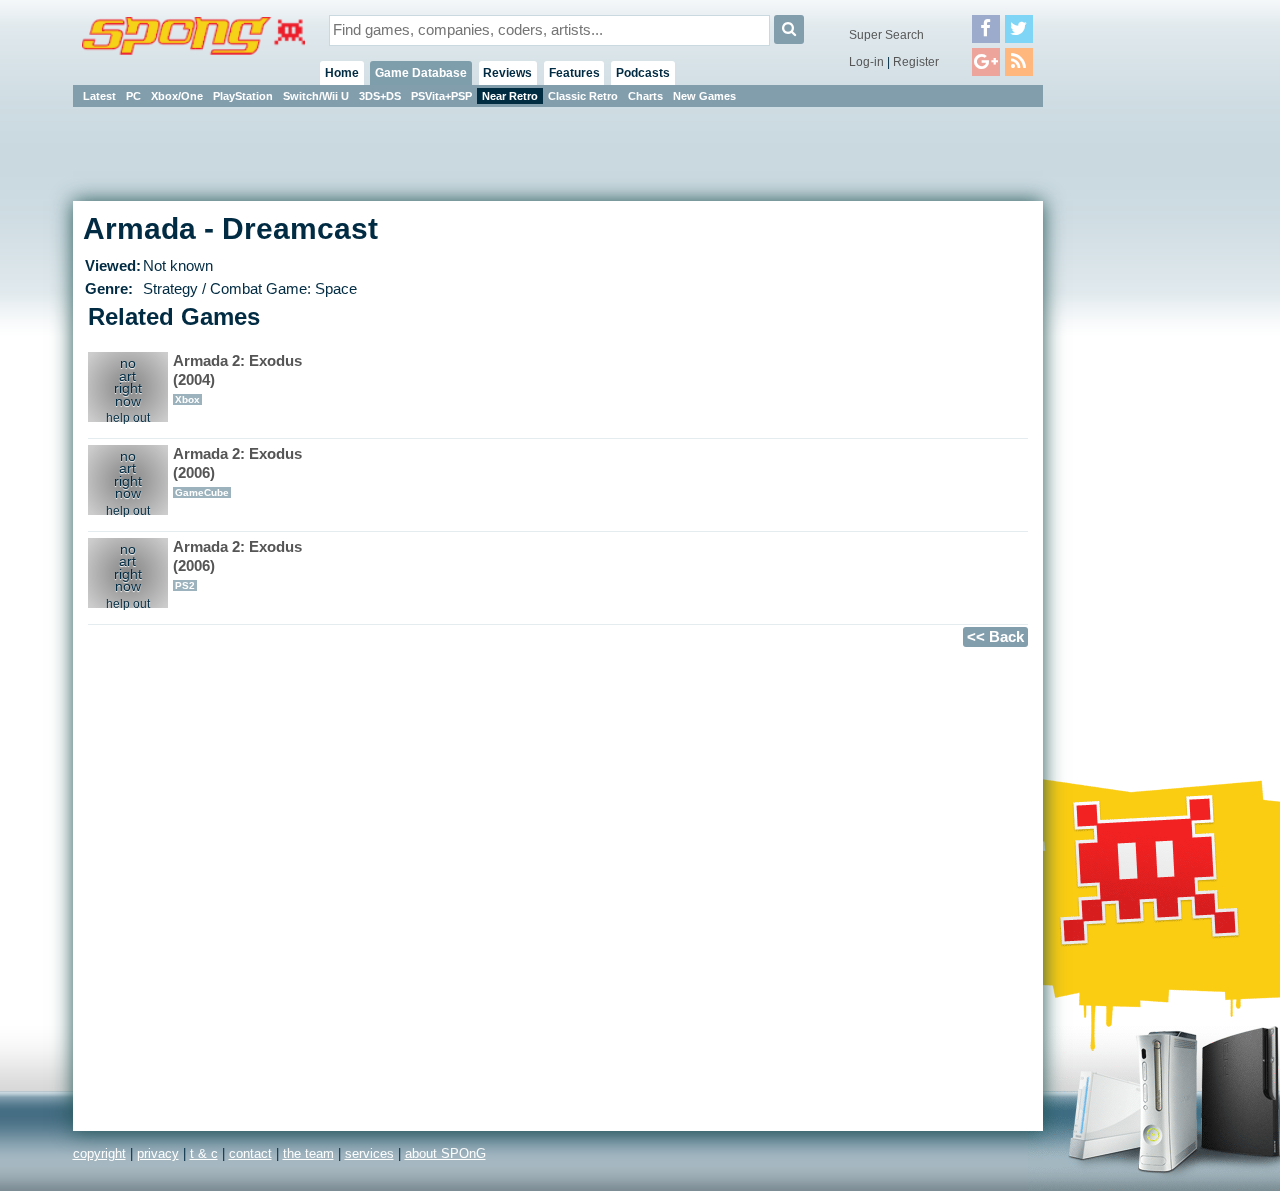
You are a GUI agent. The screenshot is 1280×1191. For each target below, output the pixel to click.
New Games (704, 96)
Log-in (866, 62)
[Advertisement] (1133, 410)
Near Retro (510, 96)
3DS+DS (380, 96)
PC (133, 96)
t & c (204, 1153)
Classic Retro (583, 96)
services (369, 1153)
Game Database (421, 73)
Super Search (886, 35)
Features (574, 73)
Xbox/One (177, 96)
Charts (645, 96)
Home (342, 73)
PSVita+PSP (441, 96)
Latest (99, 96)
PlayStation (243, 96)
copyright (99, 1153)
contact (250, 1153)
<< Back (995, 637)
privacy (158, 1153)
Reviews (507, 73)
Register (916, 62)
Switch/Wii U (316, 96)
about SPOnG (445, 1153)
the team (308, 1153)
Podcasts (643, 73)
